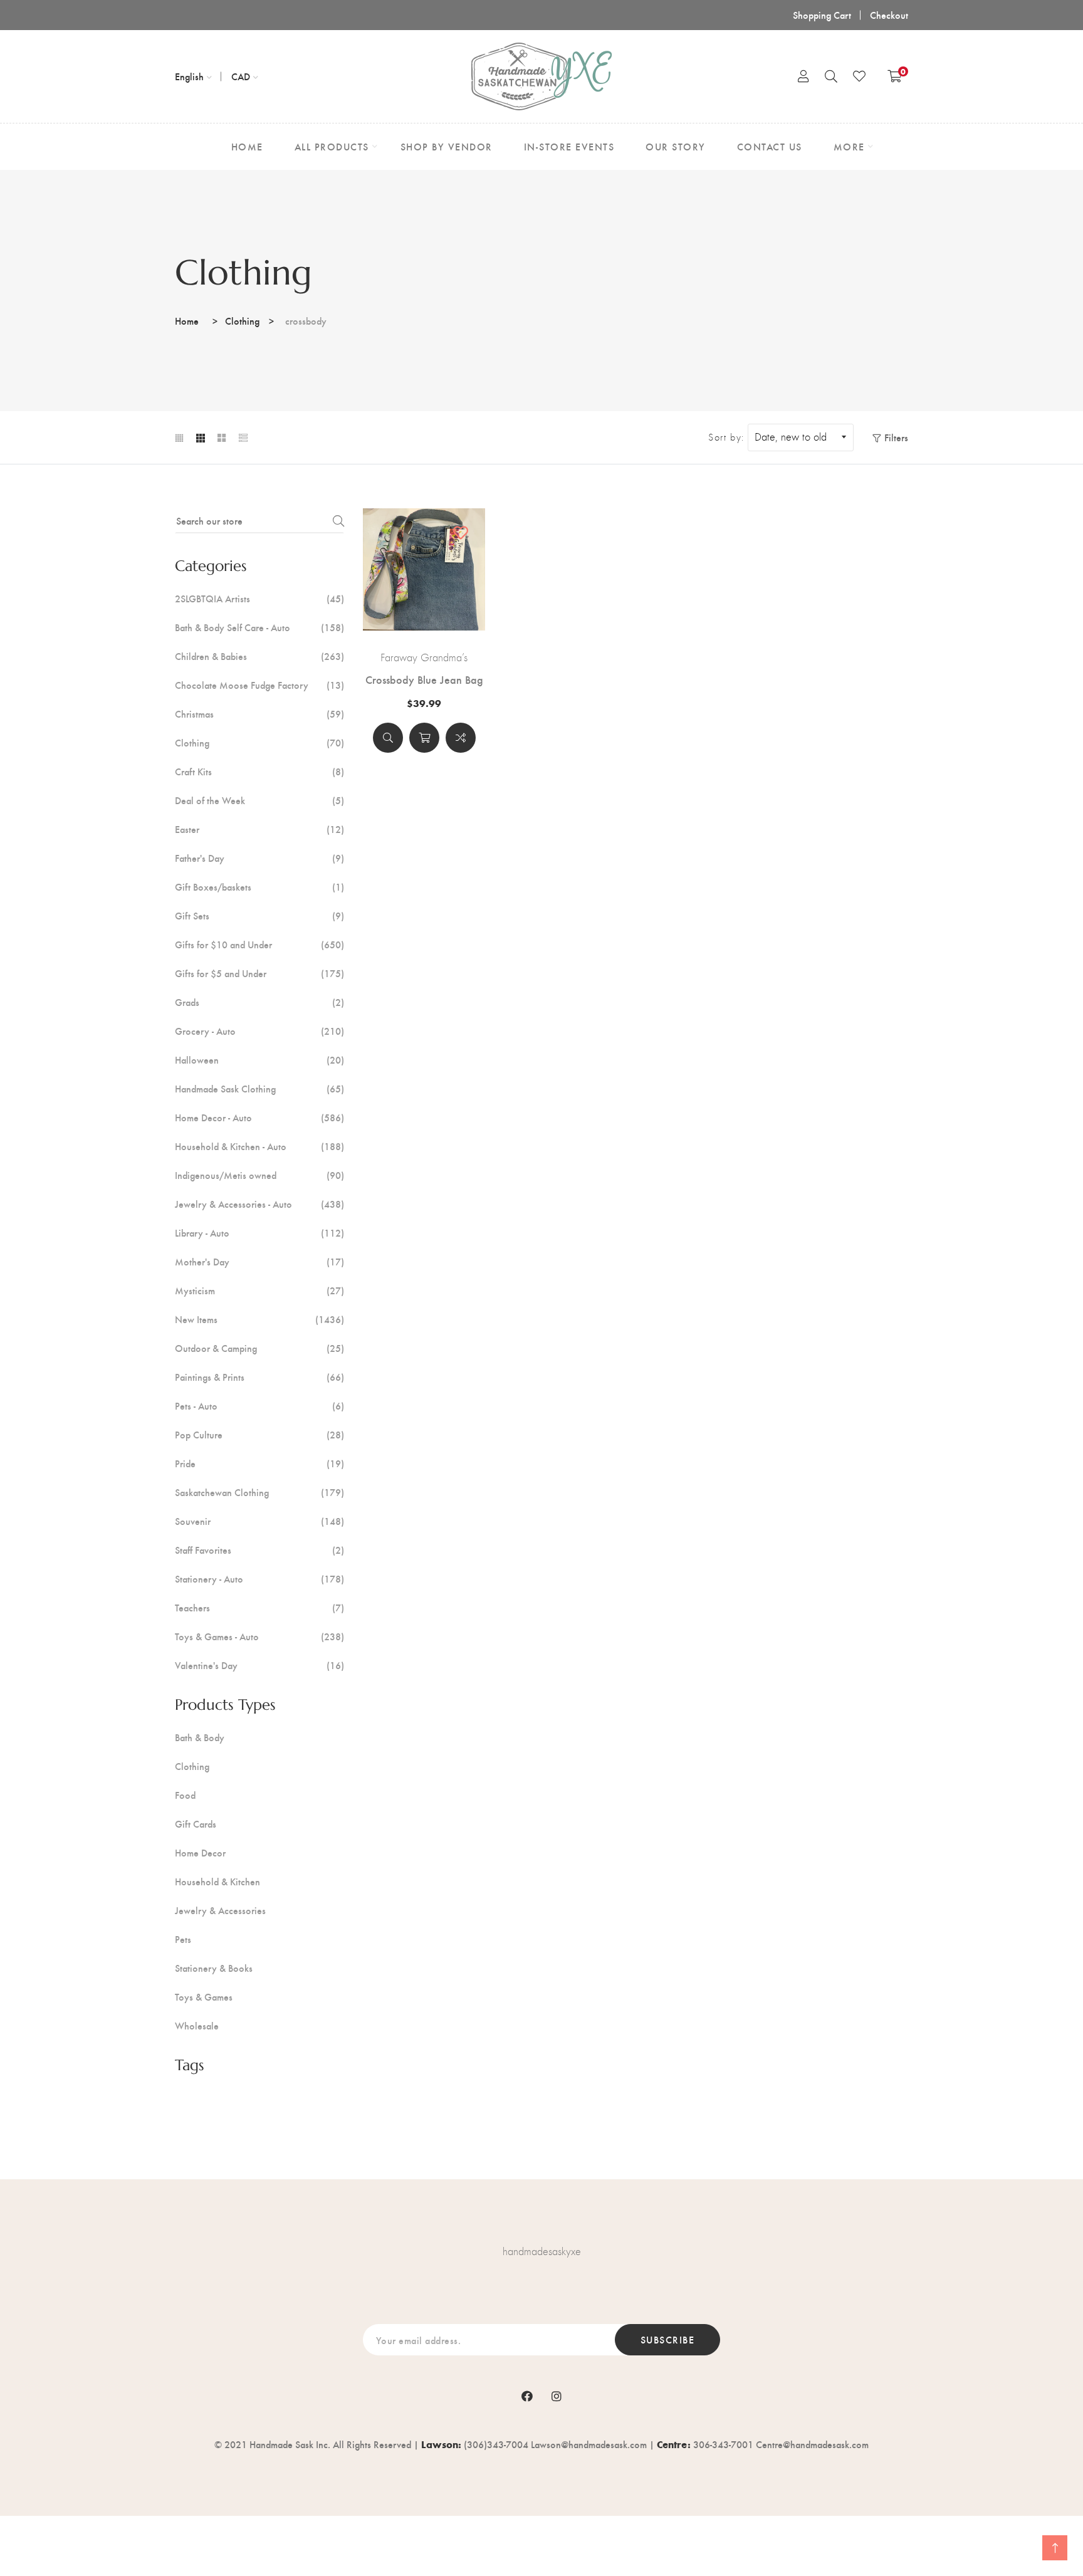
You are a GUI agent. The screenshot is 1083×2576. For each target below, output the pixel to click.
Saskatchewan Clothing (259, 1492)
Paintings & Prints (259, 1377)
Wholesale (197, 2026)
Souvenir (259, 1521)
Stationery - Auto (259, 1579)
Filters (896, 437)
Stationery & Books (214, 1968)
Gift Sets (259, 916)
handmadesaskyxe (542, 2251)
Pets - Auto (259, 1406)
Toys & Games (204, 1997)
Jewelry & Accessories (220, 1910)
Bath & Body (200, 1737)
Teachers (259, 1608)
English (189, 76)
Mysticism (259, 1291)
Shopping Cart (822, 15)
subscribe (668, 2339)
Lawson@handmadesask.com (589, 2444)
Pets (183, 1939)
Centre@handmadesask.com (812, 2444)
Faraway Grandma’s (424, 657)
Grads (259, 1002)
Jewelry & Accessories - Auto (259, 1204)
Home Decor (200, 1853)
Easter (259, 829)
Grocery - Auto (259, 1031)
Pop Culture (259, 1435)
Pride (259, 1463)
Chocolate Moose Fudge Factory (259, 685)
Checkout (889, 15)
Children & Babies (259, 656)
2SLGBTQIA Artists (259, 599)
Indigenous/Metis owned (259, 1175)
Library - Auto (259, 1233)
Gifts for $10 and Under (259, 945)
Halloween (259, 1060)
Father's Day (259, 858)
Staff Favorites (259, 1550)
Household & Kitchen (217, 1882)
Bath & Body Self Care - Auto (259, 627)
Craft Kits (259, 772)
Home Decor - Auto (259, 1118)
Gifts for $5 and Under (259, 973)
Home (187, 321)
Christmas (259, 714)
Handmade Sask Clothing (259, 1089)
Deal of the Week (259, 800)
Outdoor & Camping (259, 1348)
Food (185, 1795)
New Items (259, 1319)
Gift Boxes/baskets (259, 887)
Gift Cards (196, 1824)
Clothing (242, 321)
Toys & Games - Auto (259, 1636)
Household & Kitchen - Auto (259, 1146)
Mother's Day (259, 1262)
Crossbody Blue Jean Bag (424, 679)
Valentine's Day (259, 1665)
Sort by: (726, 437)
